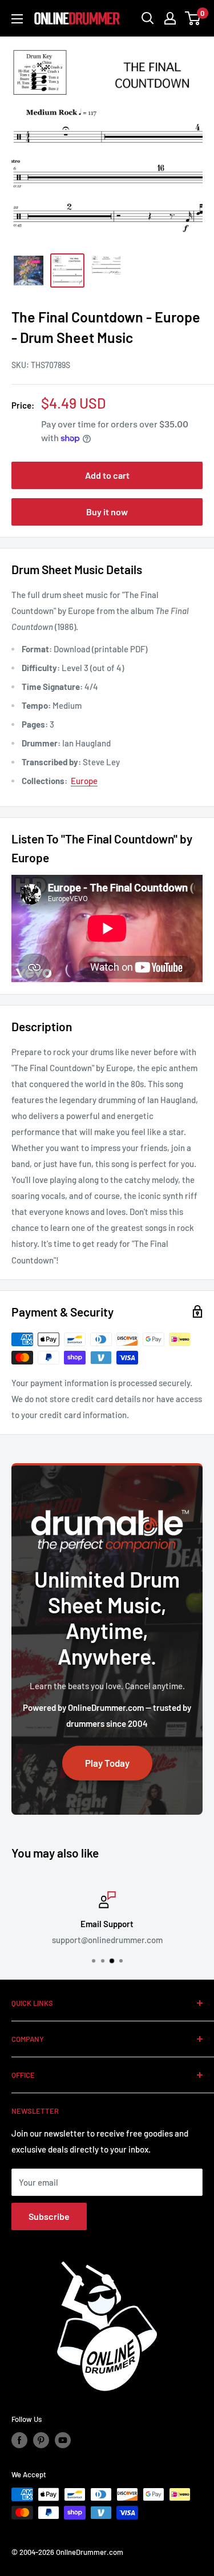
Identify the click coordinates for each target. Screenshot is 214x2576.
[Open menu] (17, 19)
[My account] (170, 18)
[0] (193, 18)
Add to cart (107, 475)
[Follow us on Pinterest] (41, 2440)
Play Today (107, 1763)
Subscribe (49, 2216)
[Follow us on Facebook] (19, 2440)
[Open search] (148, 18)
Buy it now (107, 512)
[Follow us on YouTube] (63, 2440)
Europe (84, 781)
